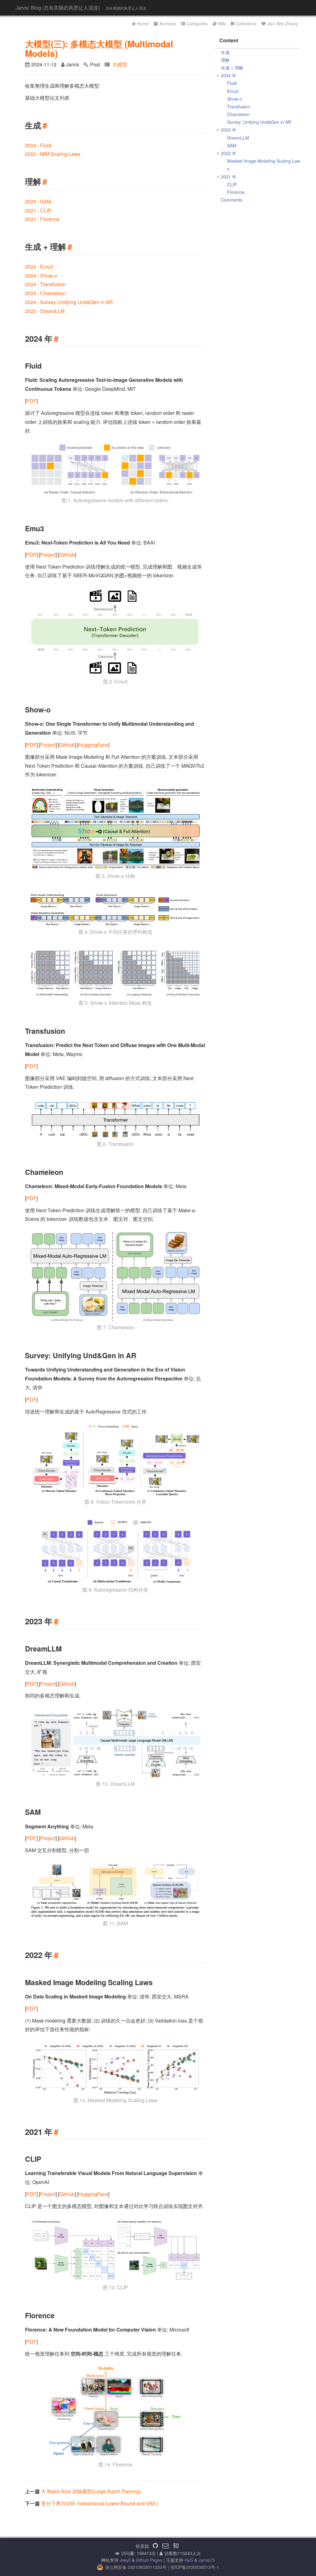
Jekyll (125, 2560)
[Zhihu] (176, 2546)
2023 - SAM (38, 201)
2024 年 (229, 75)
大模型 (120, 64)
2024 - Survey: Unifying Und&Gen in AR (69, 302)
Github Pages (149, 2560)
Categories (197, 23)
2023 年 (229, 130)
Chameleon (238, 114)
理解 (225, 60)
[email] (165, 2546)
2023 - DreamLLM (45, 311)
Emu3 (233, 91)
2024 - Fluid (38, 145)
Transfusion (239, 106)
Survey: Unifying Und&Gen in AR (259, 122)
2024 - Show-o (41, 276)
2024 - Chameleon (45, 293)
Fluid (232, 83)
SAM (232, 145)
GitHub (67, 555)
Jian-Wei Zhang (282, 23)
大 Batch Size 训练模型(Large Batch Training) (91, 2491)
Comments (232, 200)
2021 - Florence (42, 219)
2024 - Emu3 (39, 267)
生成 (225, 52)
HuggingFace (93, 745)
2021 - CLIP (38, 210)
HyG (189, 2560)
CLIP (232, 184)
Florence (236, 192)
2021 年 (229, 177)
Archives (168, 23)
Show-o (235, 99)
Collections (246, 23)
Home (143, 23)
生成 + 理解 (232, 68)
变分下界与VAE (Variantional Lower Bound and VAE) (99, 2503)
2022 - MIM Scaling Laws (53, 154)
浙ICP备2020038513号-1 (195, 2567)
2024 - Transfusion (45, 284)
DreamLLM (238, 138)
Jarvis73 (207, 2560)
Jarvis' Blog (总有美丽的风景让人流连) (58, 8)
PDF (31, 401)
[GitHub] (155, 2546)
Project (48, 555)
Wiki (222, 23)
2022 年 (229, 153)
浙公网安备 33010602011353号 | (138, 2567)
